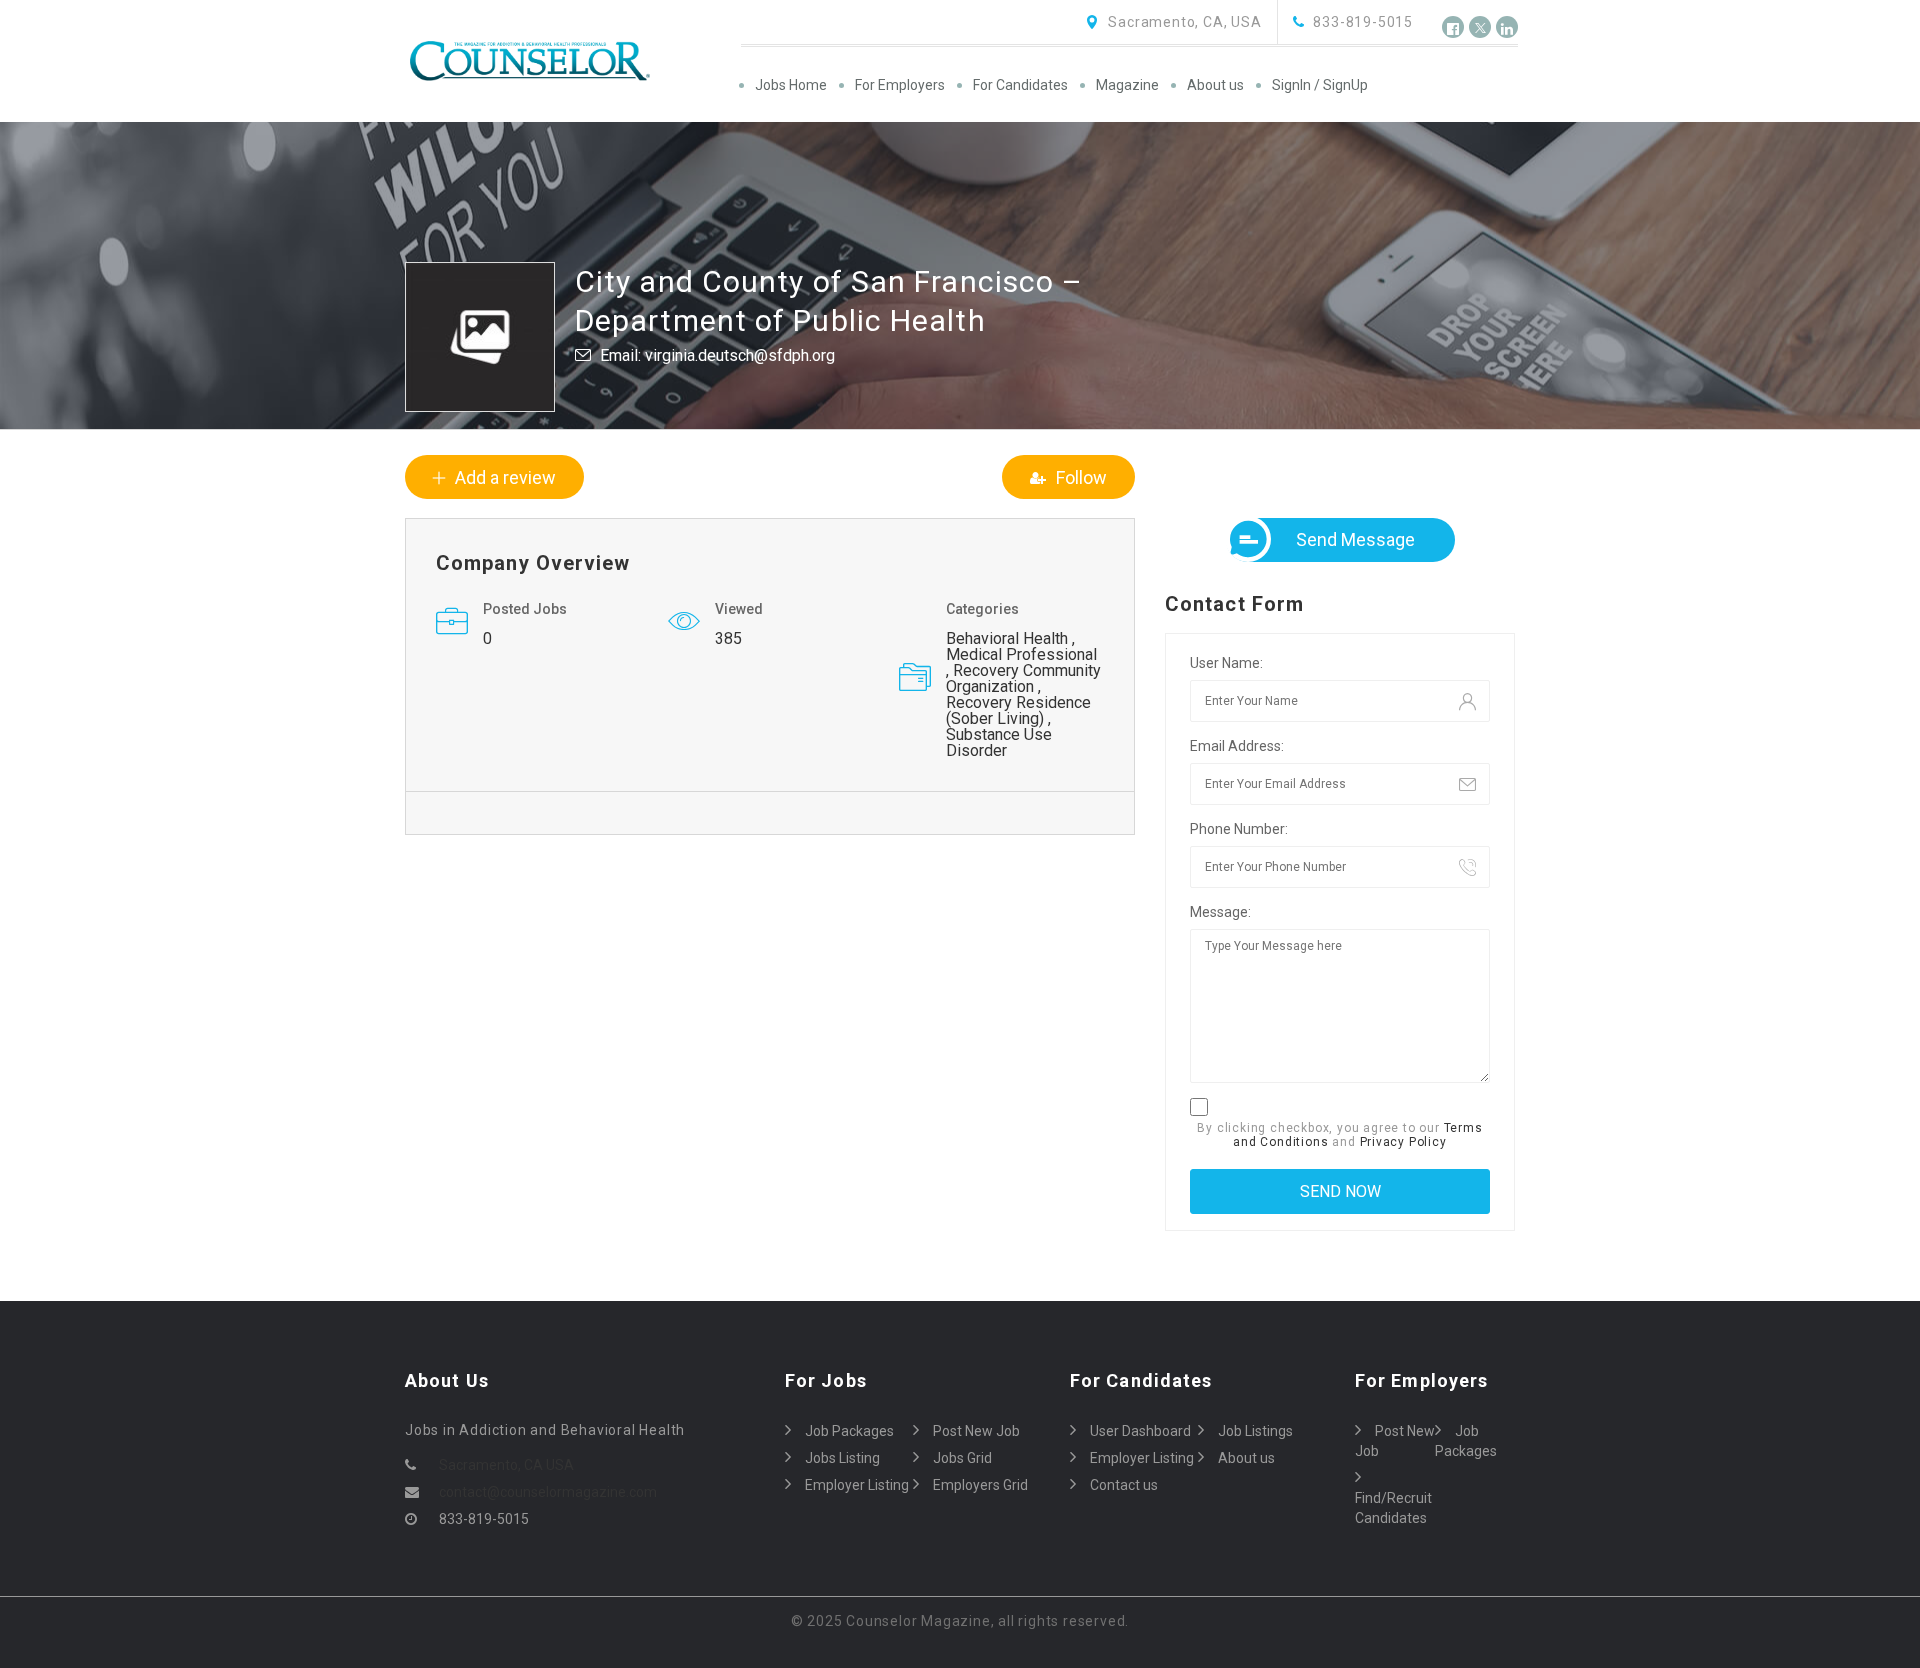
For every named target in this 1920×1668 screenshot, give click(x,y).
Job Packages (849, 1431)
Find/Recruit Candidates (1393, 1508)
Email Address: (1237, 746)
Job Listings (1255, 1431)
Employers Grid (980, 1485)
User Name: (1226, 663)
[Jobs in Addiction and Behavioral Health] (571, 61)
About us (1215, 85)
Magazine (1127, 85)
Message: (1220, 912)
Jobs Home (791, 85)
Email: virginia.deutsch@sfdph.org (717, 355)
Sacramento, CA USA (506, 1465)
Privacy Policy (1403, 1142)
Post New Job (976, 1431)
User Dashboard (1140, 1431)
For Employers (900, 85)
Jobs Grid (962, 1458)
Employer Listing (857, 1485)
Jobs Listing (842, 1458)
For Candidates (1020, 85)
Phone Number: (1239, 829)
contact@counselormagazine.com (548, 1492)
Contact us (1124, 1485)
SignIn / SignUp (1320, 85)
